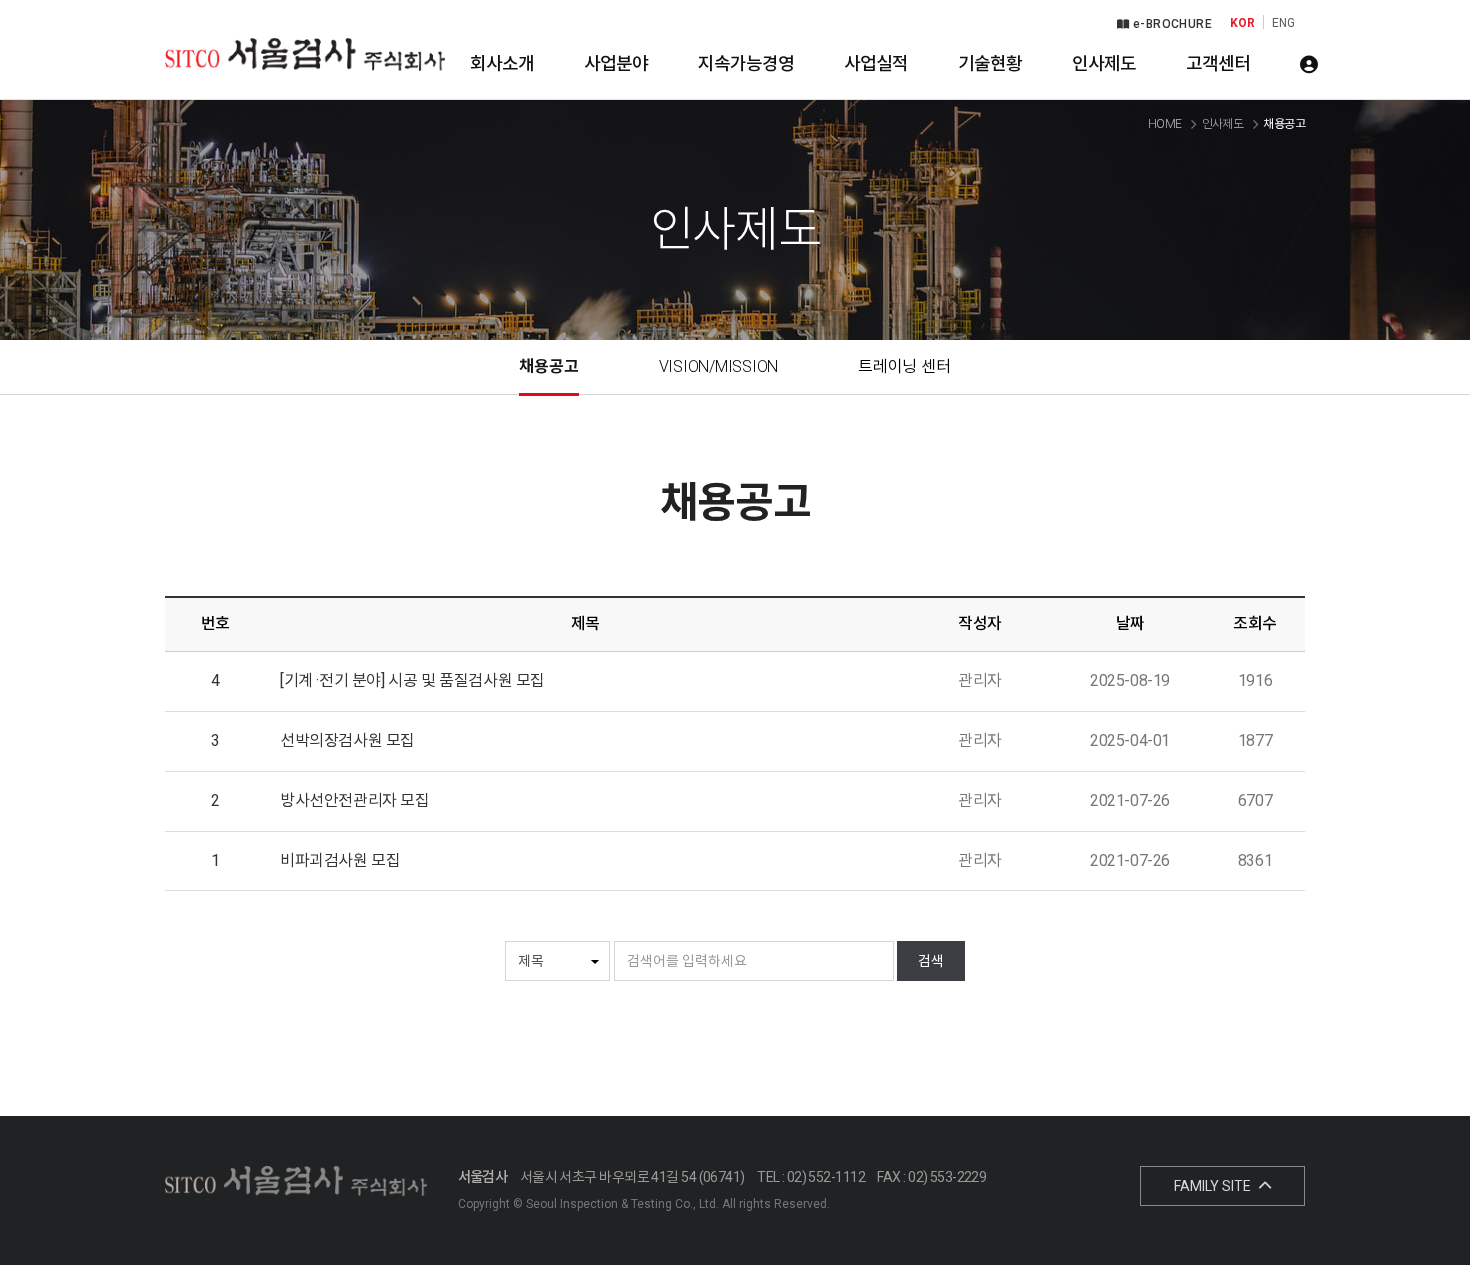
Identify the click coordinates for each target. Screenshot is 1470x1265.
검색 (931, 961)
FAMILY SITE (1214, 1186)
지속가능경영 (746, 63)
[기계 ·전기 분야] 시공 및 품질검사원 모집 (412, 680)
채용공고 (548, 366)
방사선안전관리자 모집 (355, 800)
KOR (1242, 23)
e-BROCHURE (1171, 24)
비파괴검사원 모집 (340, 860)
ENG (1283, 23)
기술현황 (990, 63)
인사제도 (1104, 63)
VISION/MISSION (719, 366)
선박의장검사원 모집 (347, 740)
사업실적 (876, 63)
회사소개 (502, 63)
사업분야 (616, 63)
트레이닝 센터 (904, 366)
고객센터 (1218, 63)
